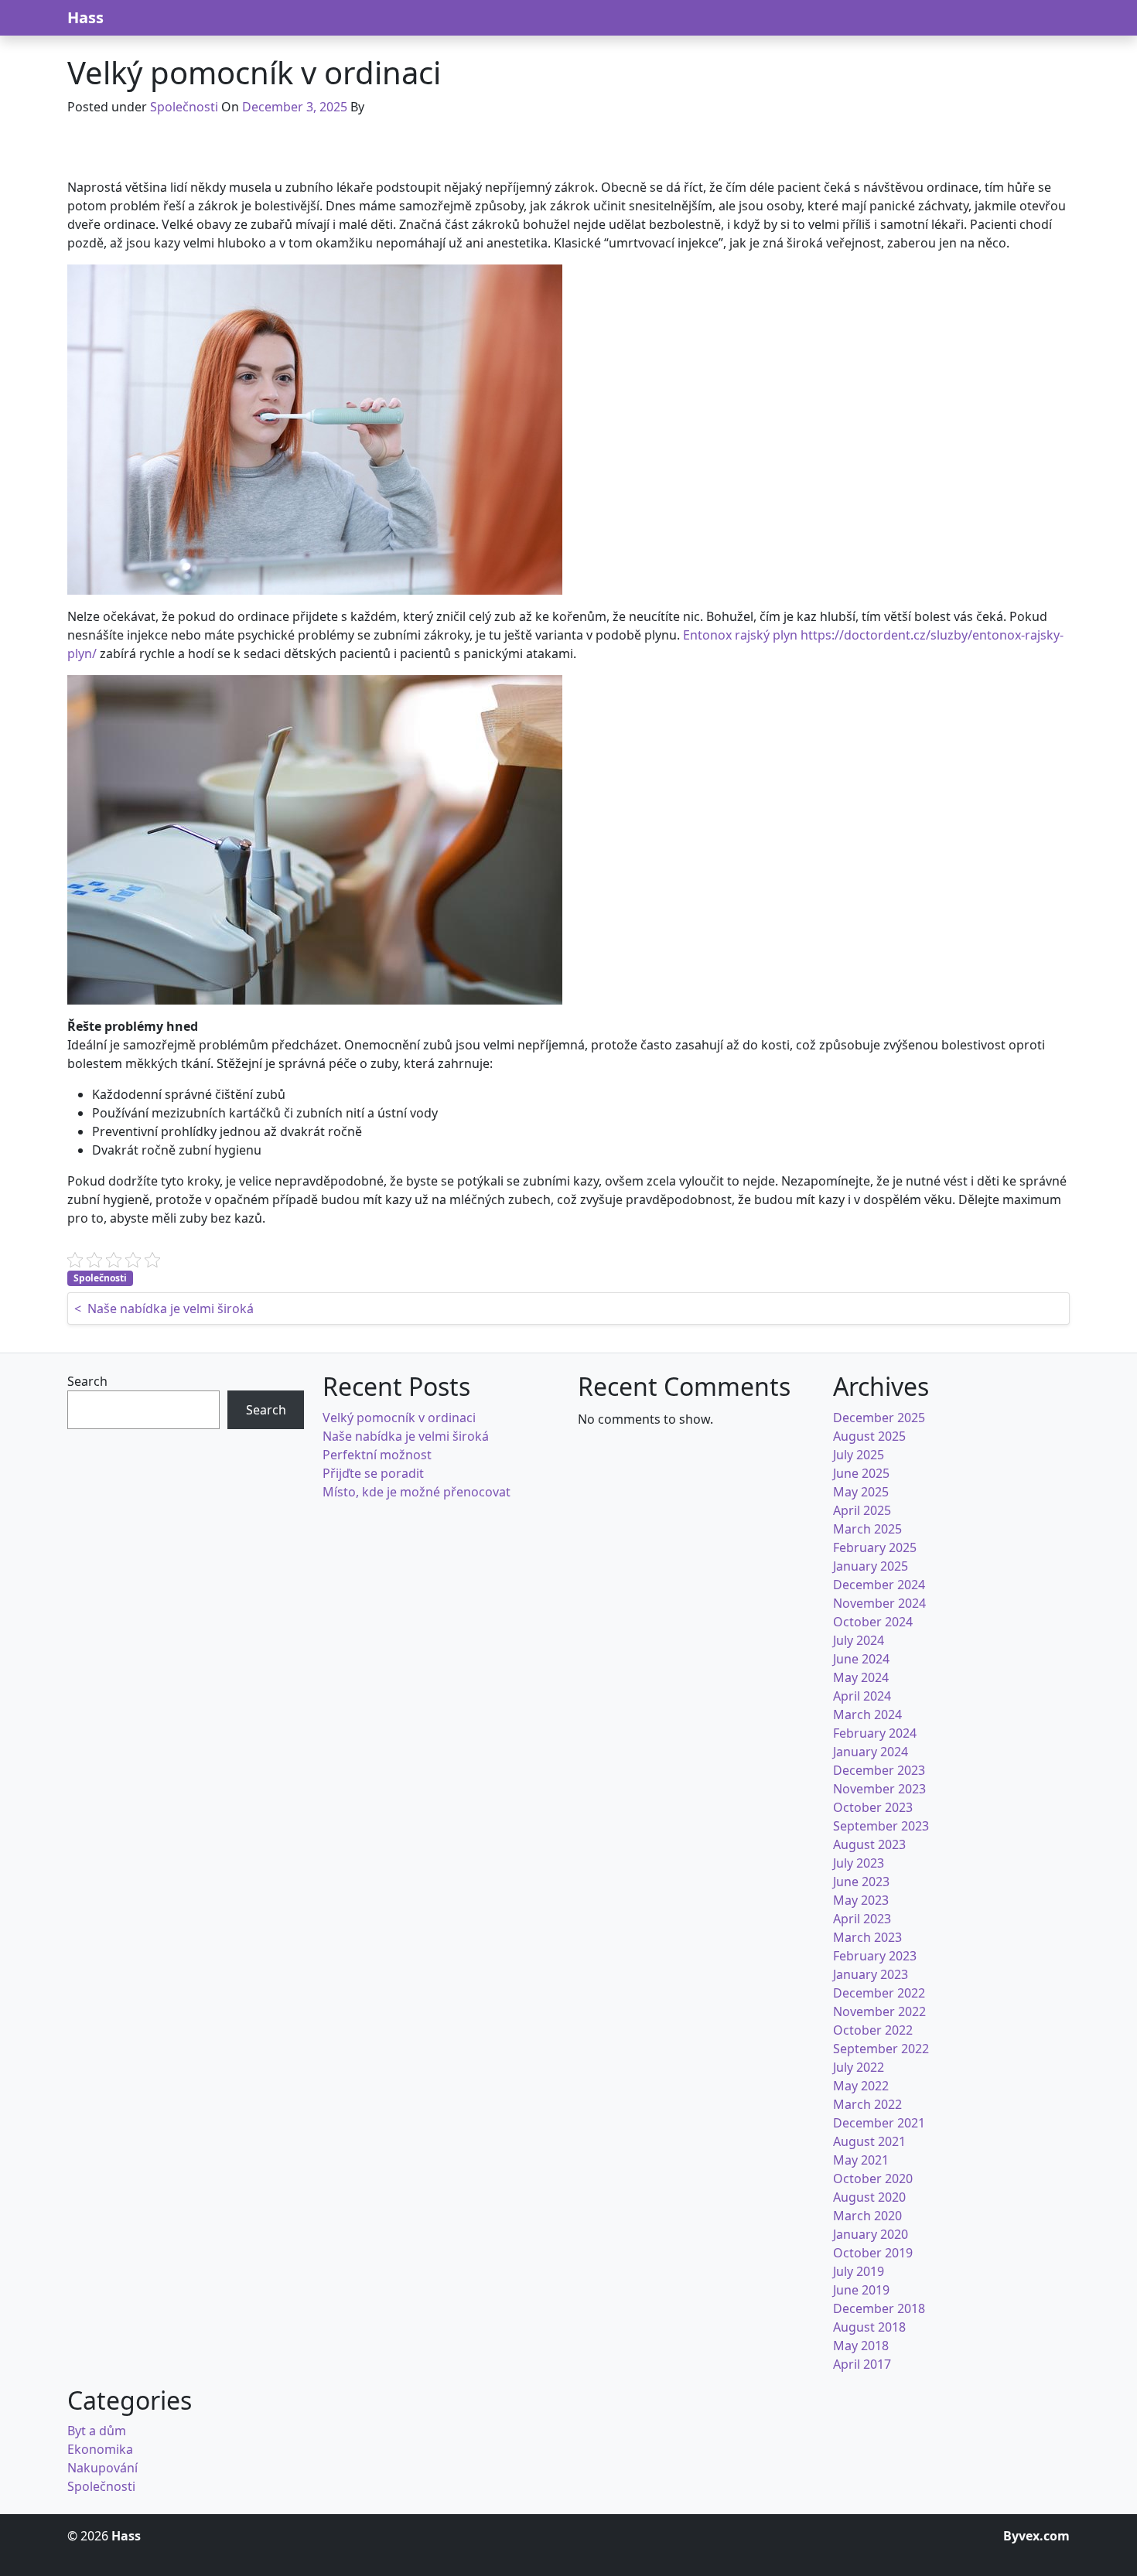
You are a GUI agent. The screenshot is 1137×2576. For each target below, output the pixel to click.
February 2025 (875, 1547)
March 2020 (867, 2216)
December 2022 (879, 1993)
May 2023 (861, 1900)
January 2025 (871, 1566)
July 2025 (859, 1455)
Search (87, 1381)
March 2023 (867, 1937)
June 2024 (861, 1659)
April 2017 (862, 2364)
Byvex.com (1036, 2536)
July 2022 (859, 2067)
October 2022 (873, 2030)
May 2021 (861, 2160)
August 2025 (869, 1436)
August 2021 (869, 2141)
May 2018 (861, 2346)
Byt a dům (97, 2431)
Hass (85, 17)
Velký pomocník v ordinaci (399, 1418)
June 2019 (861, 2290)
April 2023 (862, 1919)
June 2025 (861, 1473)
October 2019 (873, 2253)
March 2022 (867, 2104)
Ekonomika (100, 2449)
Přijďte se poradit (373, 1473)
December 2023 (879, 1770)
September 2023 (881, 1826)
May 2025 (861, 1492)
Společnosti (184, 107)
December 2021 (879, 2123)
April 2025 (862, 1510)
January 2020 (871, 2234)
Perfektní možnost (377, 1455)
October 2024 (873, 1622)
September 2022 (881, 2049)
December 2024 (879, 1585)
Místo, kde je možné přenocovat (417, 1492)
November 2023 (879, 1789)
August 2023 (869, 1844)
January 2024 (871, 1752)
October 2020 (873, 2179)
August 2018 (869, 2327)
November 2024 (879, 1603)
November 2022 (879, 2011)
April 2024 (862, 1696)
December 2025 (879, 1418)
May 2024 (861, 1677)
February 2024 (875, 1733)
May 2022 (861, 2086)
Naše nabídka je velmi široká (406, 1436)
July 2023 (859, 1863)
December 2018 (879, 2308)
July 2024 (859, 1640)
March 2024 (867, 1714)
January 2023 (871, 1974)
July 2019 (859, 2271)
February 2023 (875, 1956)
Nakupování (102, 2468)
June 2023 (861, 1882)
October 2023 (873, 1807)
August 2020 (869, 2197)
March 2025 (867, 1529)
